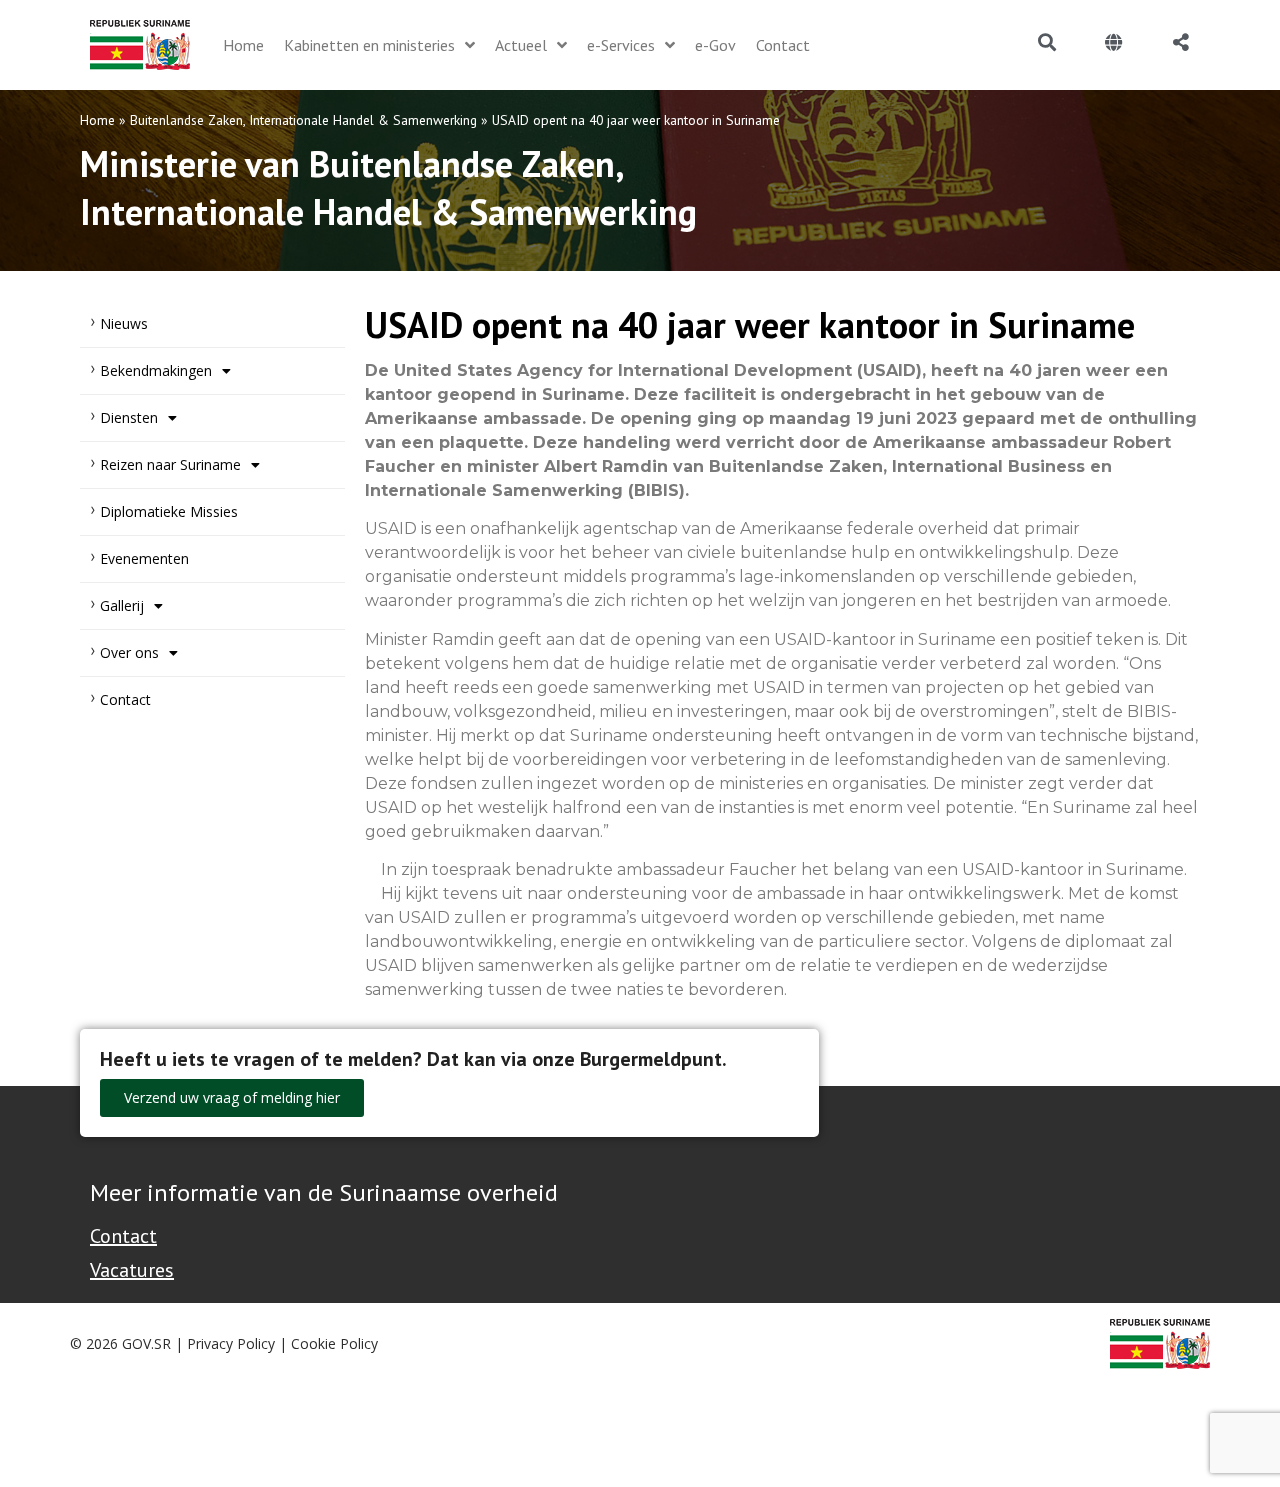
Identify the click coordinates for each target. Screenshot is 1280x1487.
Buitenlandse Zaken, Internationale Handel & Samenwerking (303, 120)
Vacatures (132, 1270)
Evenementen (144, 558)
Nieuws (124, 323)
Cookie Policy (334, 1343)
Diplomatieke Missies (169, 511)
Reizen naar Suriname (170, 464)
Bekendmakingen (156, 370)
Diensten (129, 417)
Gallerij (122, 605)
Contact (125, 699)
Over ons (129, 652)
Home (97, 120)
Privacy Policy (231, 1343)
